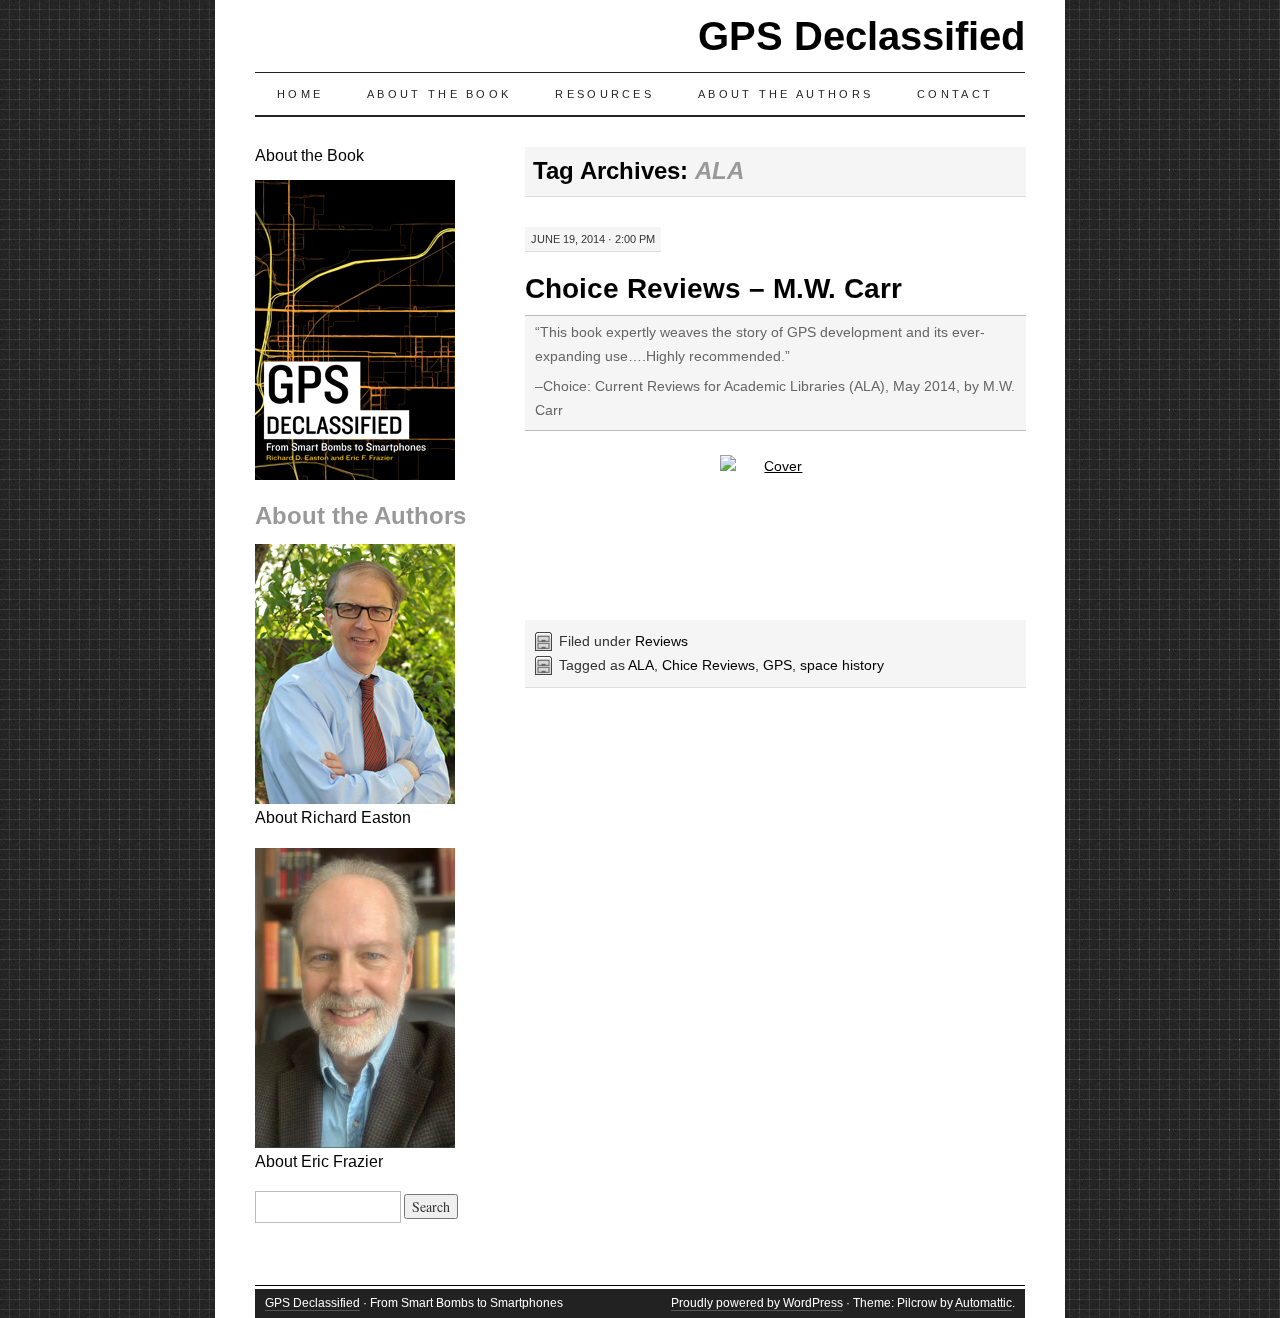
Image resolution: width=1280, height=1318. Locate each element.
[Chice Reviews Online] (775, 530)
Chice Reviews (708, 665)
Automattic (983, 1303)
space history (842, 665)
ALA (641, 665)
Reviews (661, 641)
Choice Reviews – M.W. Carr (713, 288)
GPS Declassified (861, 36)
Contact (955, 94)
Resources (604, 94)
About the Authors (785, 94)
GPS (777, 665)
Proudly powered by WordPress (757, 1303)
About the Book (439, 94)
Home (300, 94)
